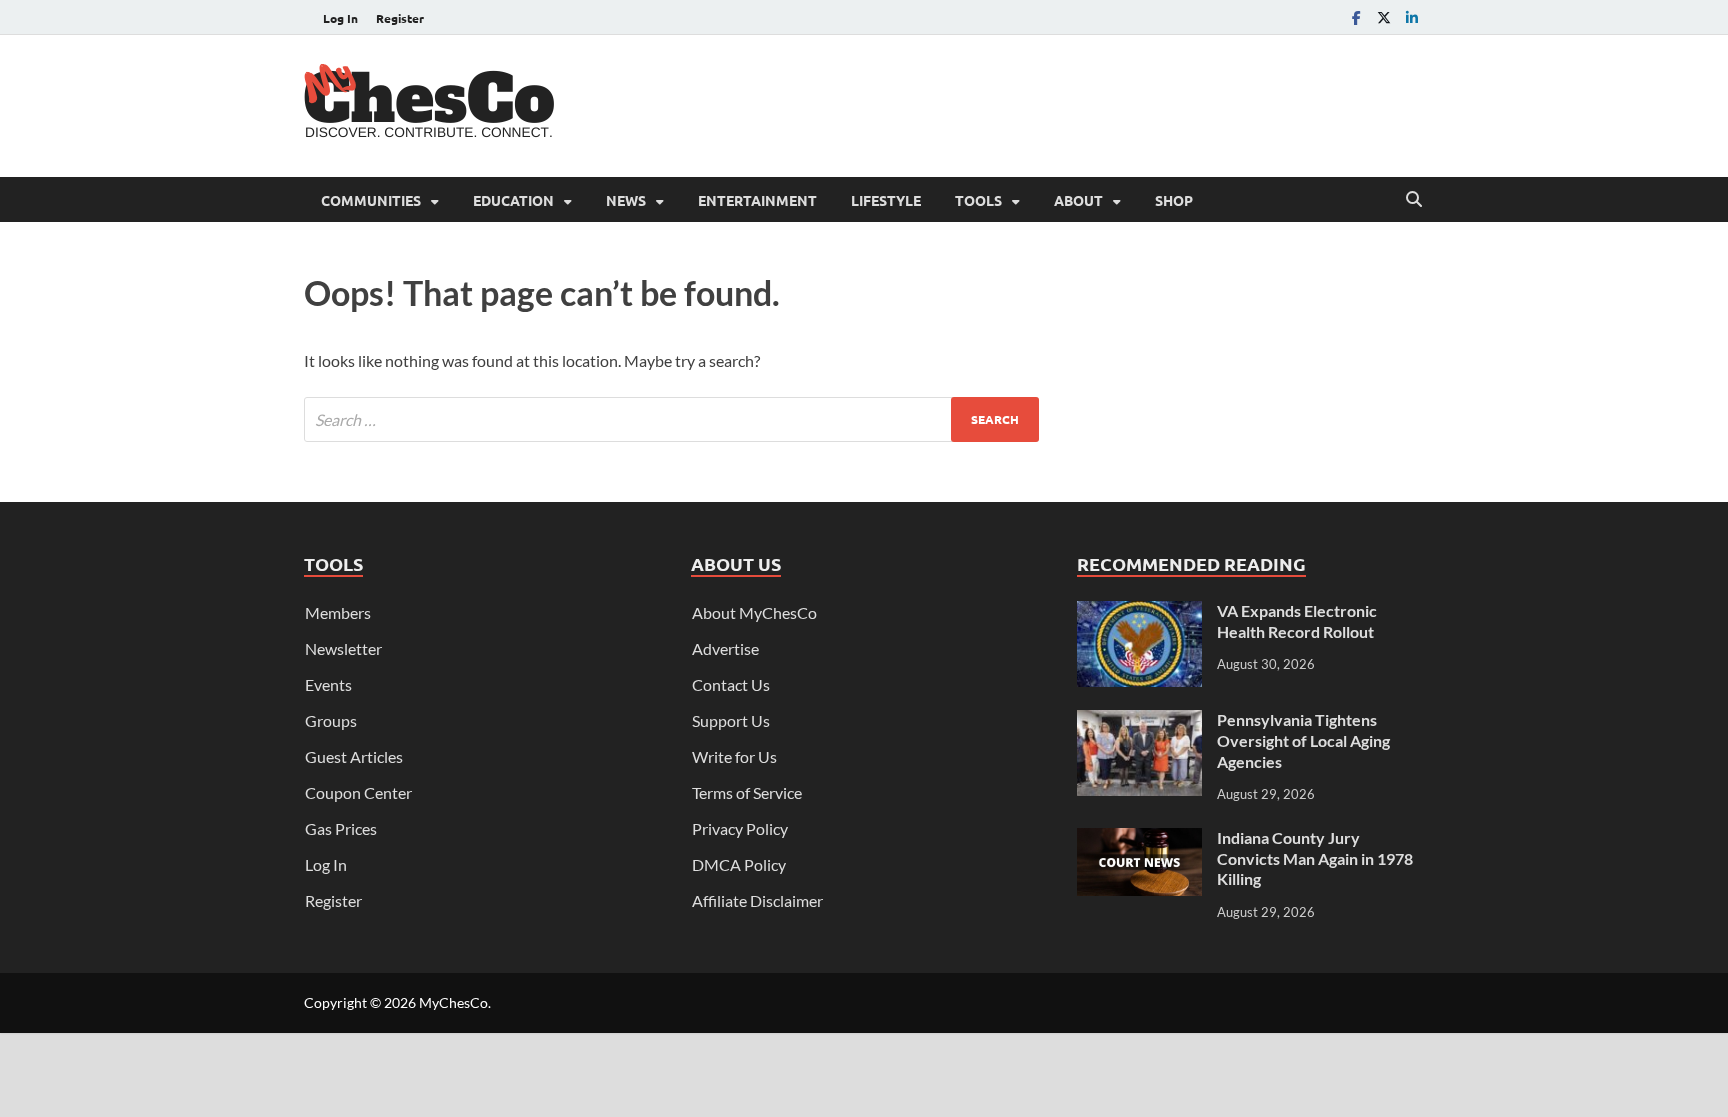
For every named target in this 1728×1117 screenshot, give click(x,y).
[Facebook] (1356, 17)
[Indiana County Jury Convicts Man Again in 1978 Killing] (1139, 839)
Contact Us (731, 684)
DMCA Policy (739, 864)
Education (513, 200)
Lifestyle (886, 200)
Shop (1174, 200)
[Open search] (1414, 200)
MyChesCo (453, 1002)
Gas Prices (341, 828)
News (626, 200)
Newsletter (343, 648)
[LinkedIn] (1412, 17)
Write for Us (734, 756)
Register (400, 18)
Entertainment (757, 200)
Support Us (731, 720)
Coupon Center (358, 792)
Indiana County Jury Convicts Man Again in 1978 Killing (1315, 858)
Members (338, 612)
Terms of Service (747, 792)
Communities (371, 200)
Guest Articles (354, 756)
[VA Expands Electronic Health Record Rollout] (1139, 612)
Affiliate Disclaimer (757, 900)
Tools (978, 200)
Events (328, 684)
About (1078, 200)
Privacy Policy (740, 828)
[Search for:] (671, 419)
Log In (340, 18)
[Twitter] (1384, 17)
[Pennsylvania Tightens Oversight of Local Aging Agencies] (1139, 721)
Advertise (725, 648)
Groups (331, 720)
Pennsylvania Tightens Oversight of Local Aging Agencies (1303, 740)
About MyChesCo (754, 612)
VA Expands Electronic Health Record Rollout (1297, 621)
